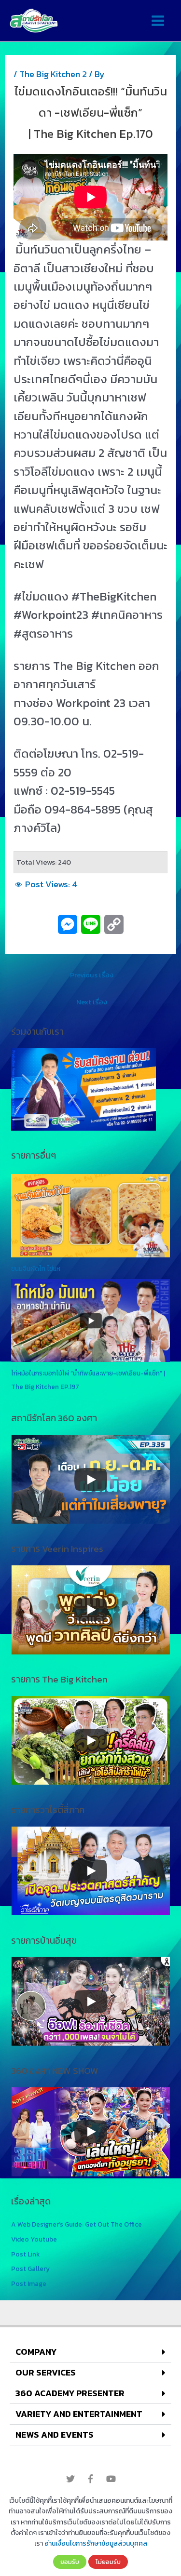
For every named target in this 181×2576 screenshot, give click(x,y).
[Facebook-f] (91, 2479)
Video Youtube (34, 2239)
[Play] (91, 1480)
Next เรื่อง (92, 1002)
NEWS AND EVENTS (55, 2435)
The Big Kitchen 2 (53, 74)
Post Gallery (30, 2269)
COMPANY (36, 2352)
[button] (90, 2352)
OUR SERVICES (46, 2372)
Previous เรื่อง (92, 975)
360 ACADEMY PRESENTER (70, 2393)
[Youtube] (111, 2479)
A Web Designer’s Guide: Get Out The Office (77, 2224)
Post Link (25, 2254)
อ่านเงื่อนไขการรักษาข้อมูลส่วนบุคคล (96, 2543)
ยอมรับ (70, 2562)
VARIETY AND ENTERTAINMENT (79, 2414)
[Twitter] (70, 2479)
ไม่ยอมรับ (108, 2562)
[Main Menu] (158, 21)
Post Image (29, 2283)
